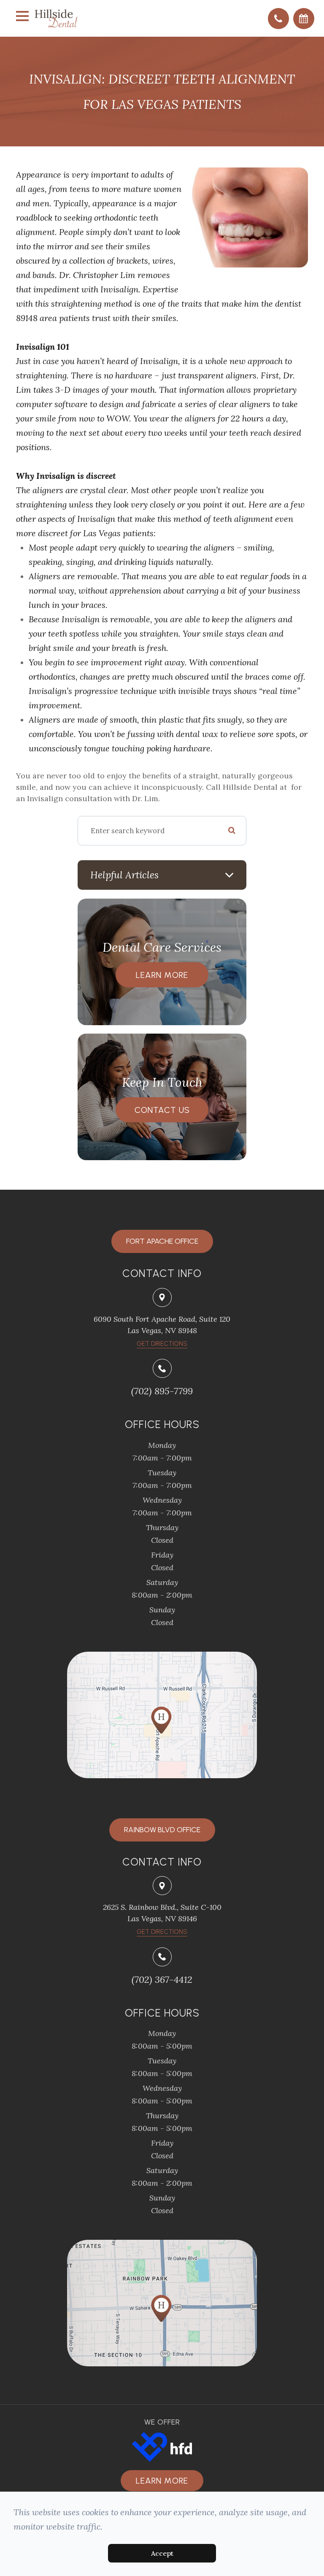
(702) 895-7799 (162, 1391)
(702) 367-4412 (162, 1979)
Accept (162, 2553)
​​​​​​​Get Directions (162, 1344)
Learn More (162, 975)
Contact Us (162, 1110)
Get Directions (162, 1932)
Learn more (162, 2481)
